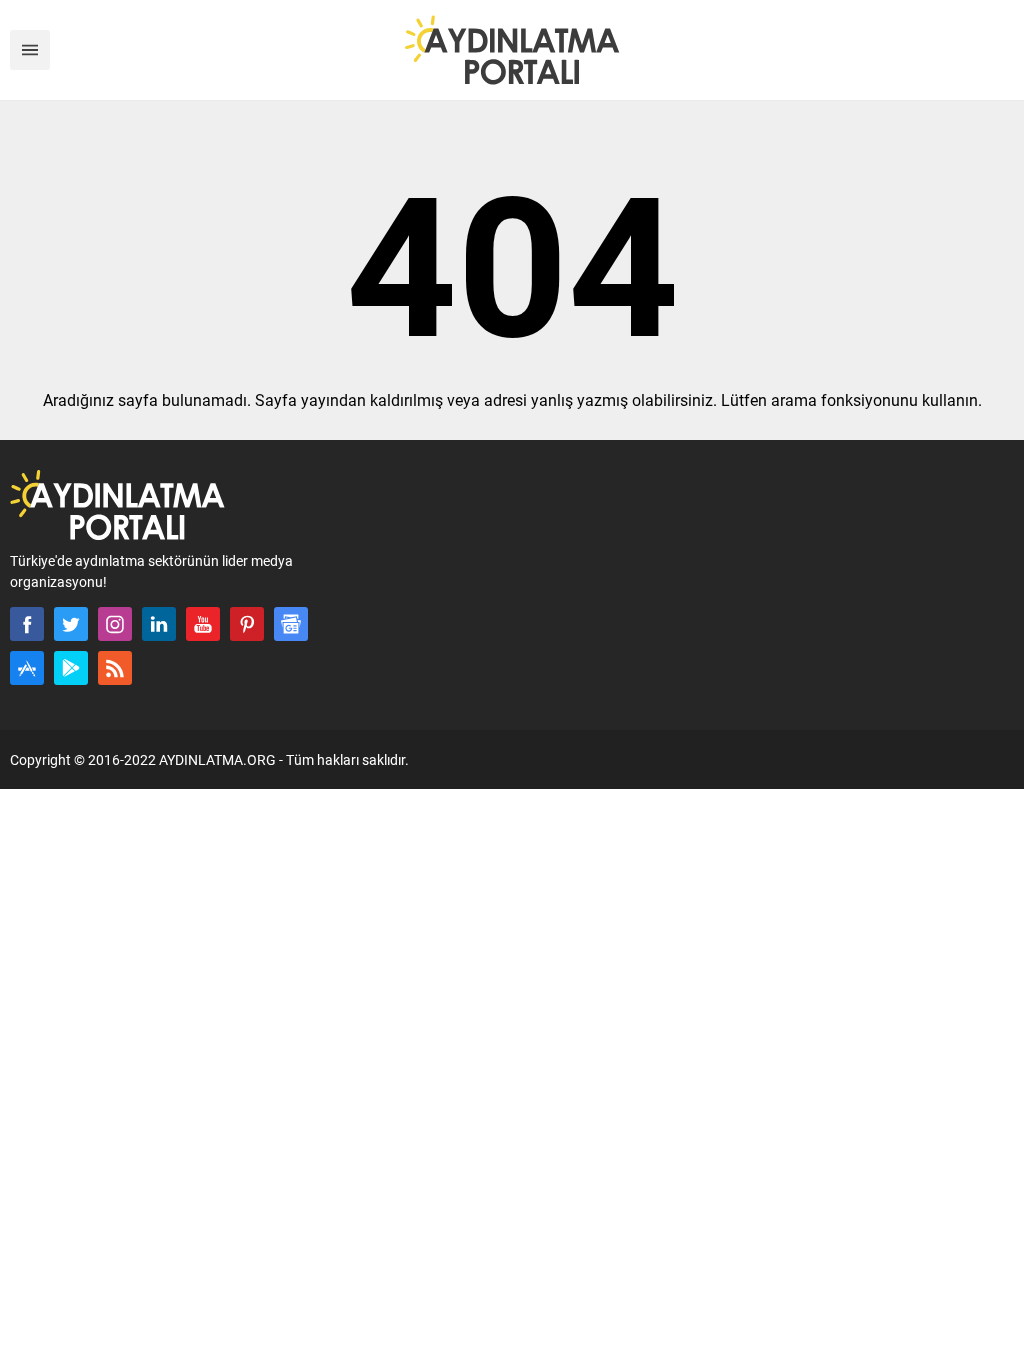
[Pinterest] (247, 624)
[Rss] (115, 668)
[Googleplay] (71, 668)
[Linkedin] (159, 624)
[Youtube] (203, 624)
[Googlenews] (291, 624)
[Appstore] (27, 668)
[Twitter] (71, 624)
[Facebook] (27, 624)
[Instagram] (115, 624)
